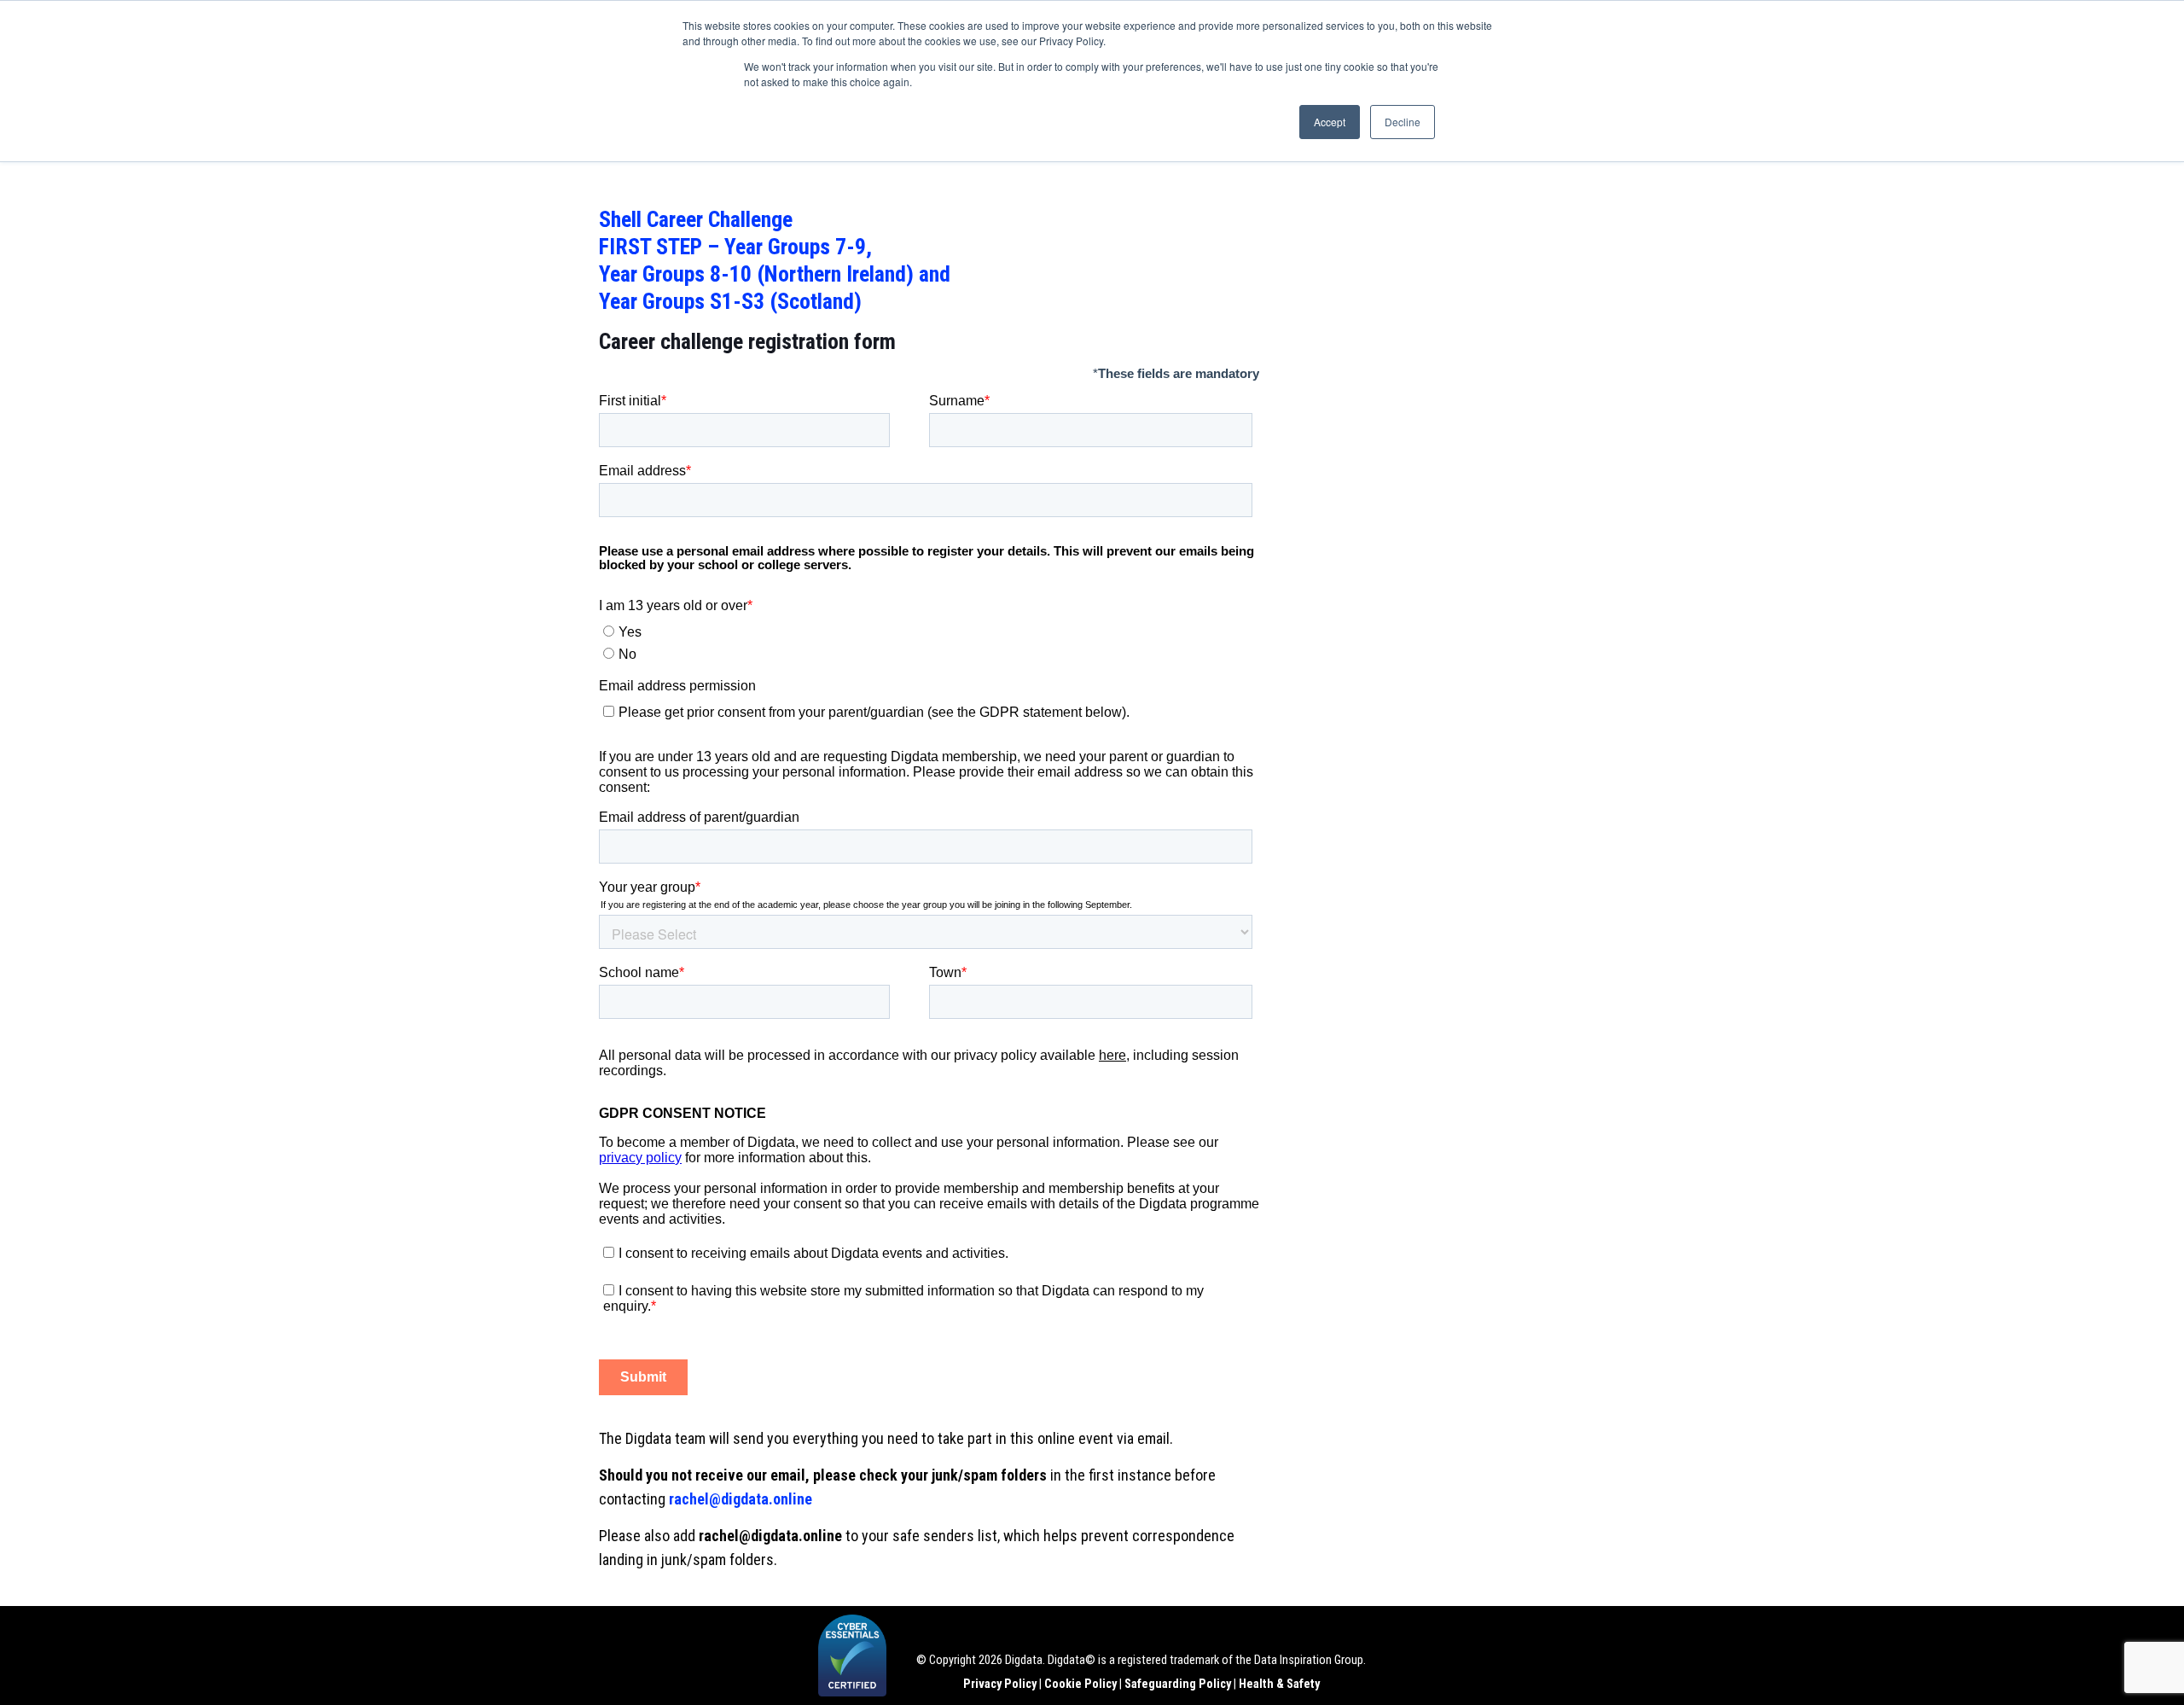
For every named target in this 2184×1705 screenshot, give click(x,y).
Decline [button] (1403, 122)
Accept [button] (1330, 122)
